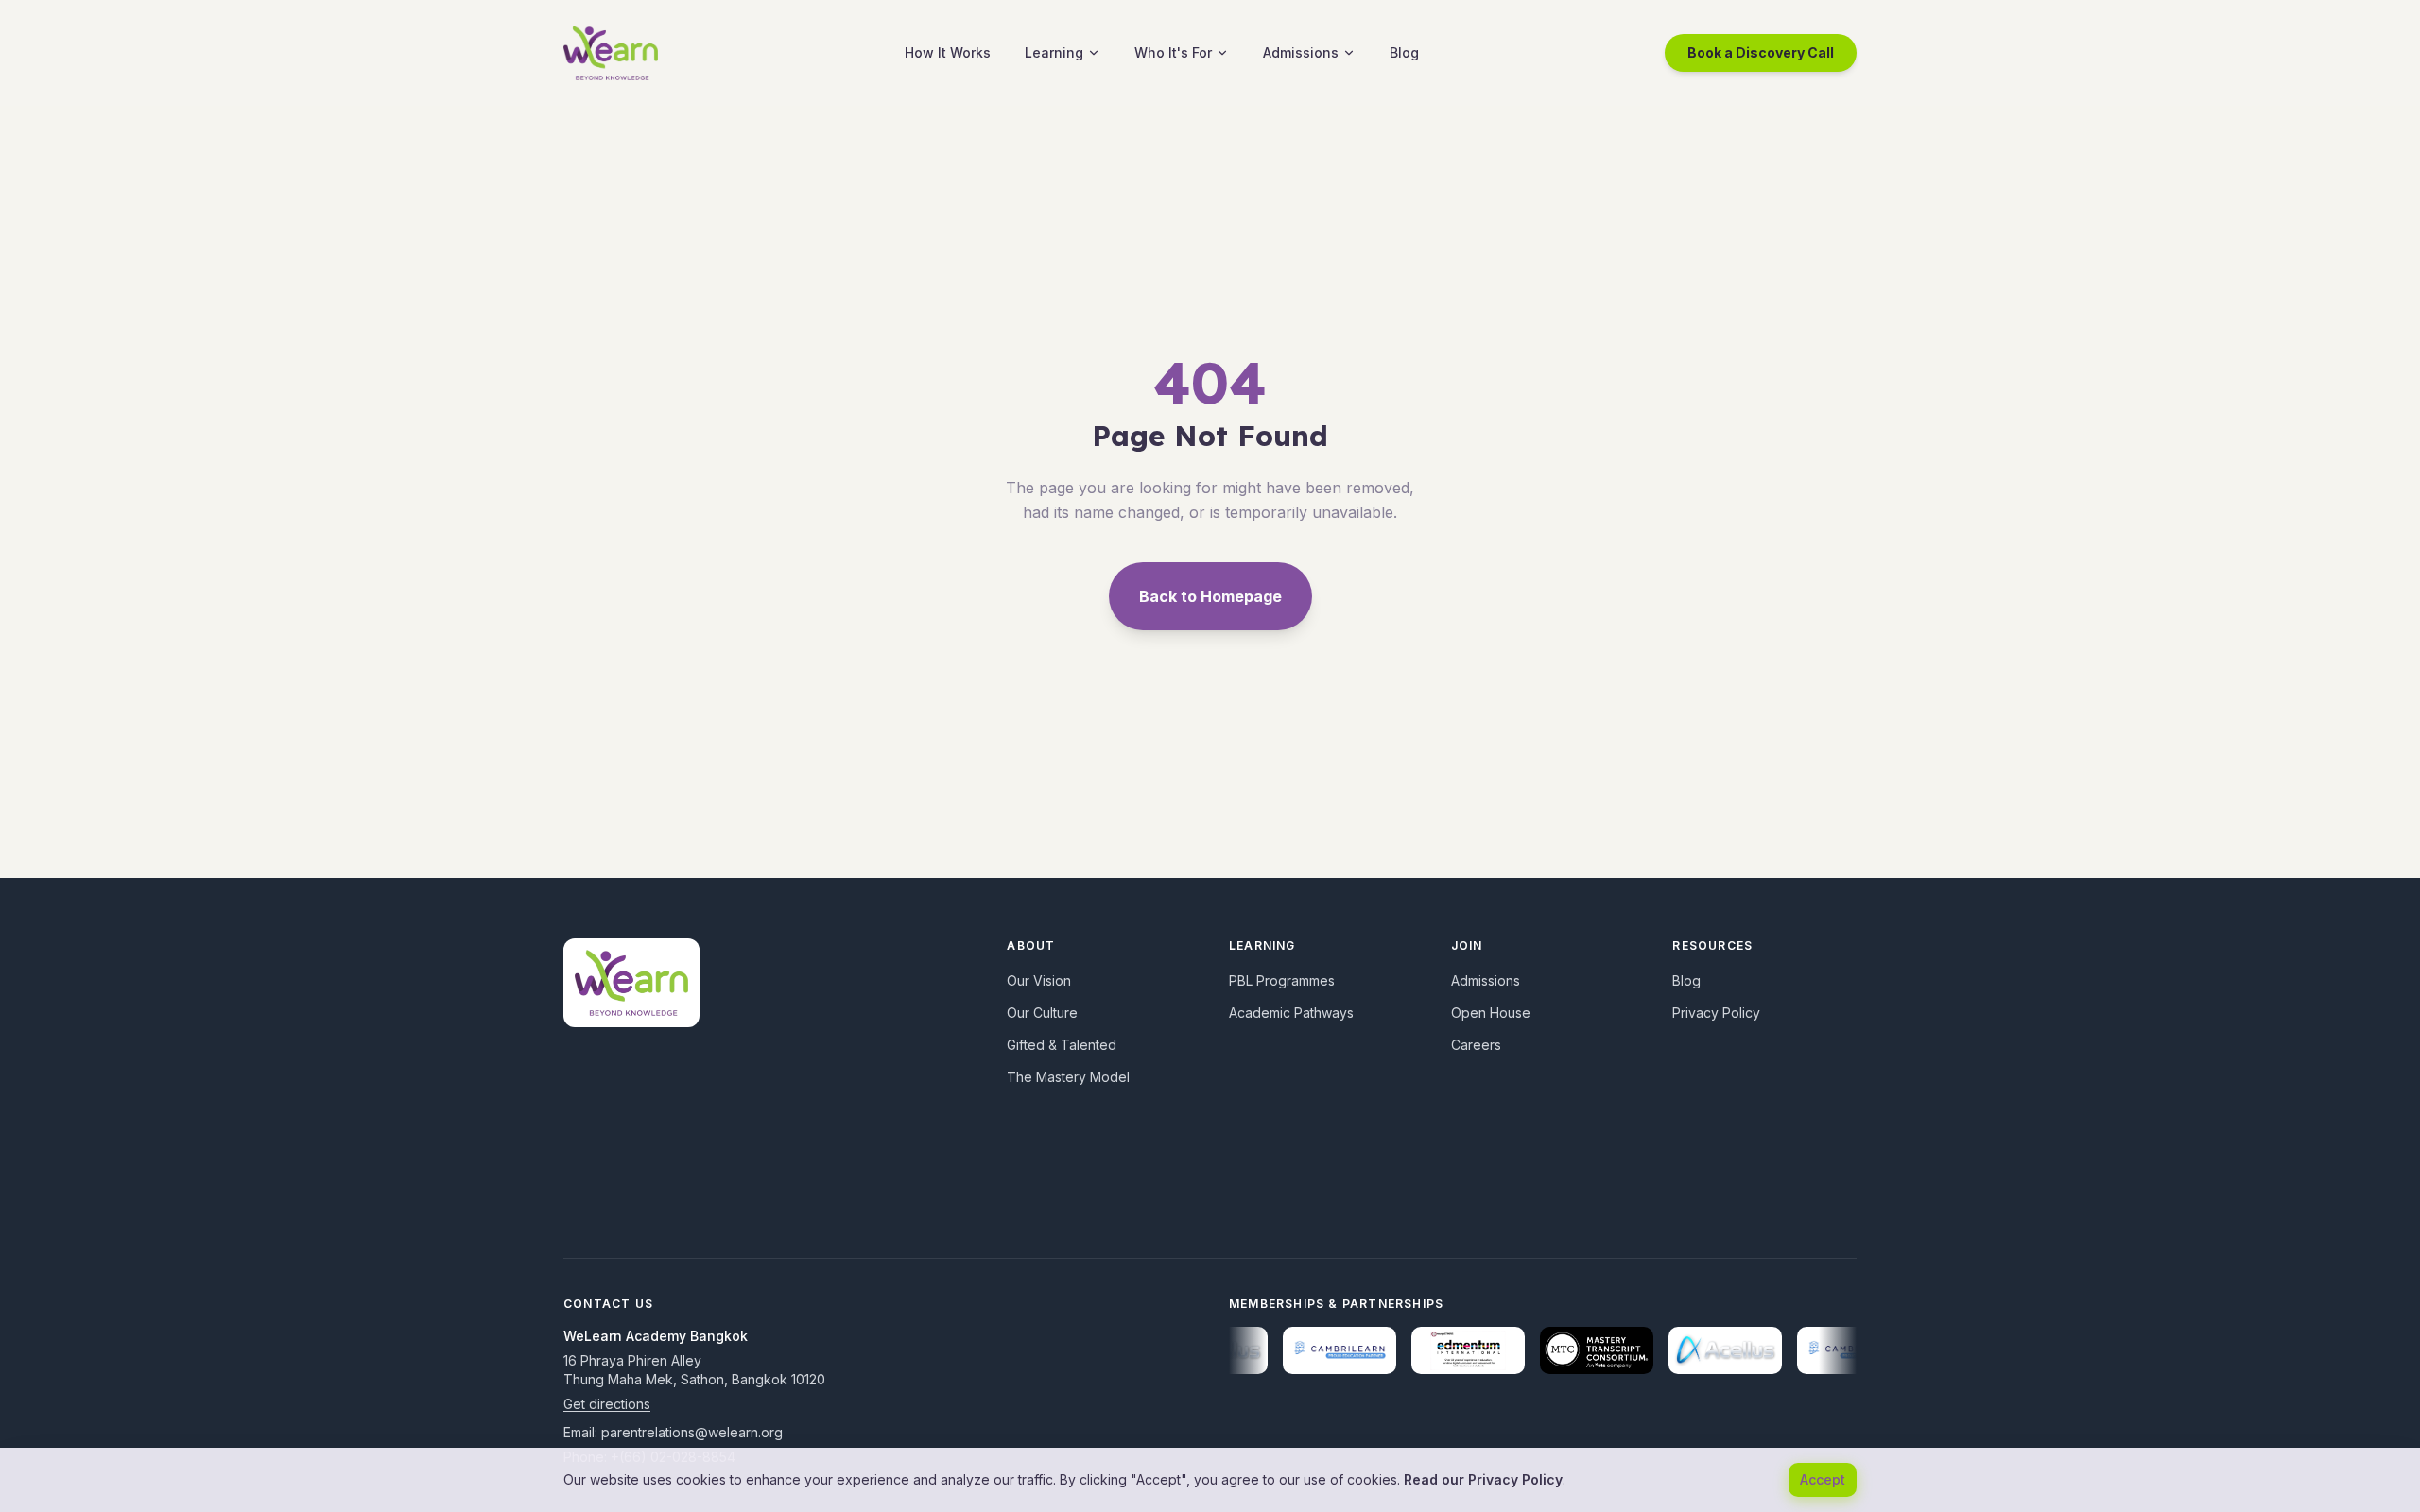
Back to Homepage (1210, 596)
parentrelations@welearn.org (692, 1432)
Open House (1491, 1013)
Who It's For (1173, 52)
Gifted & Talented (1062, 1045)
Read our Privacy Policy (1483, 1479)
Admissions (1301, 52)
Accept (1823, 1479)
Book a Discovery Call (1761, 52)
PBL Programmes (1282, 980)
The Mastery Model (1068, 1077)
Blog (1404, 52)
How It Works (948, 52)
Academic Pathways (1291, 1013)
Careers (1476, 1045)
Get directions (607, 1404)
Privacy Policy (1716, 1013)
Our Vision (1039, 980)
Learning (1054, 52)
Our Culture (1042, 1013)
